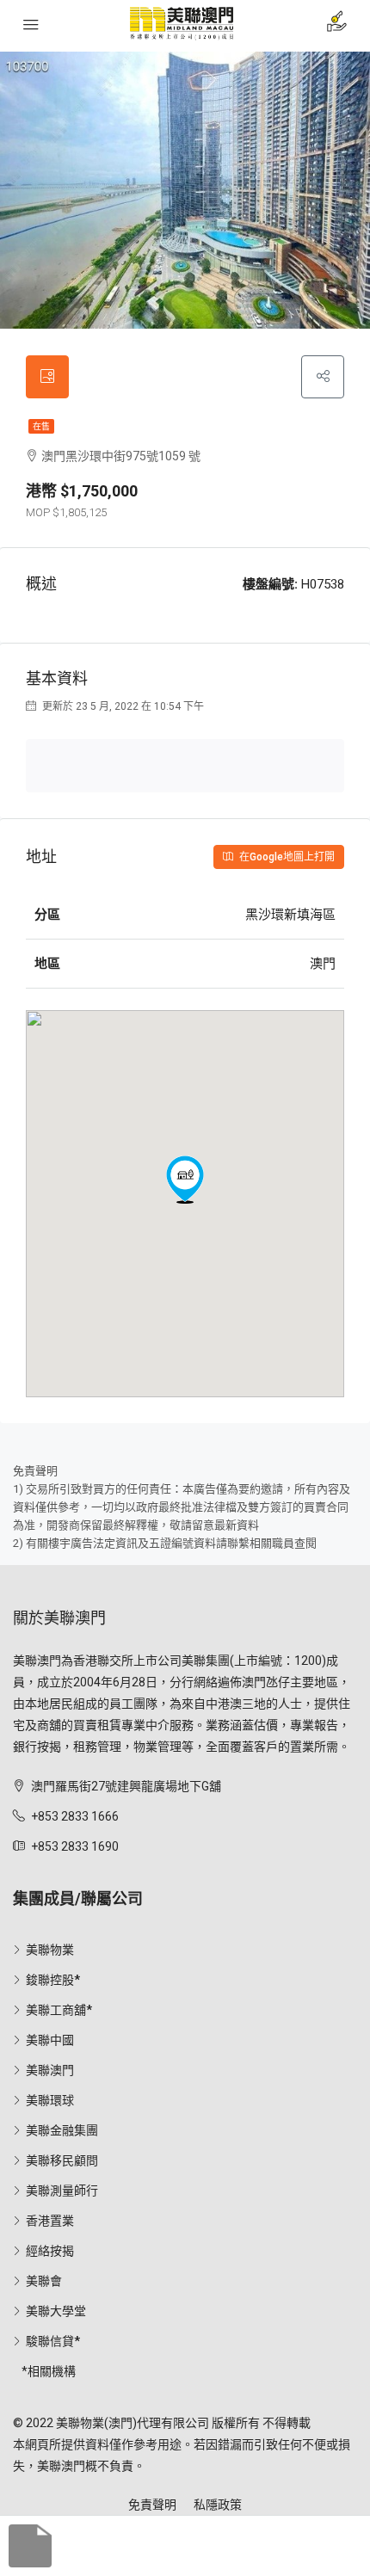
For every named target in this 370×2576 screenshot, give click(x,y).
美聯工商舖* (59, 2010)
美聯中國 (50, 2040)
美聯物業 (50, 1950)
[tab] (47, 377)
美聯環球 (50, 2100)
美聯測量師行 (62, 2191)
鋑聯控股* (53, 1980)
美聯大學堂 (56, 2311)
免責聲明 (152, 2505)
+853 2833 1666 (75, 1816)
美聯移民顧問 (62, 2160)
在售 (41, 426)
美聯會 (44, 2281)
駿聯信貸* (53, 2341)
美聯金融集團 (62, 2130)
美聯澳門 (50, 2070)
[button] (185, 1180)
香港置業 (50, 2221)
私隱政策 (218, 2505)
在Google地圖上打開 (286, 857)
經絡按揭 (50, 2251)
